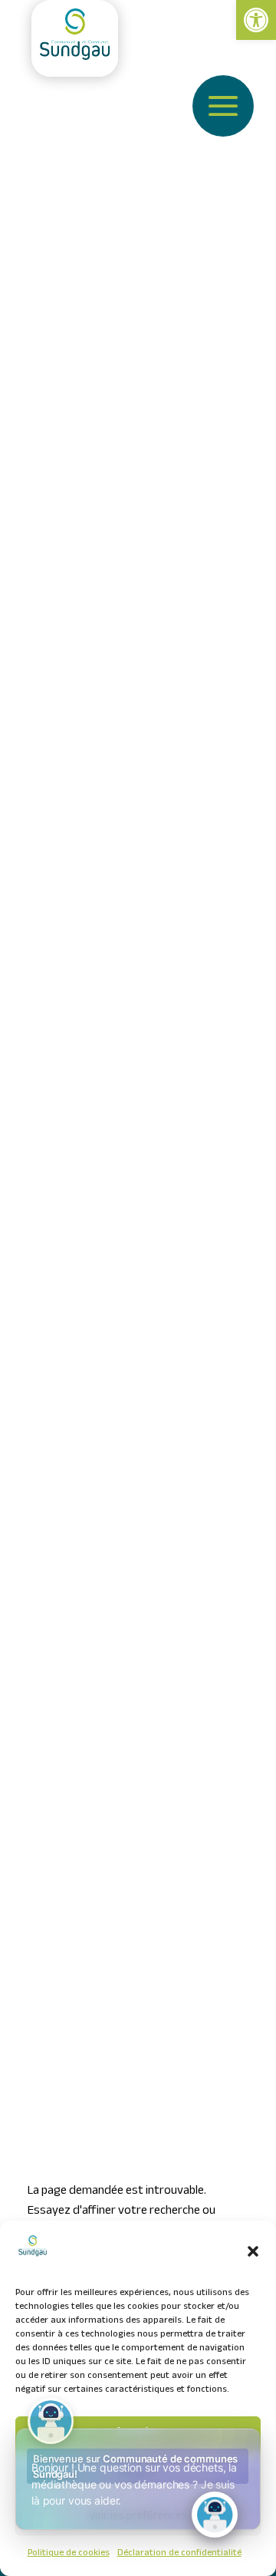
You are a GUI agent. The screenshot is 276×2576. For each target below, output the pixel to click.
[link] (256, 20)
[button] (253, 2251)
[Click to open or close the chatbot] (215, 2515)
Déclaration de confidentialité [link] (179, 2554)
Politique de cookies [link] (69, 2554)
